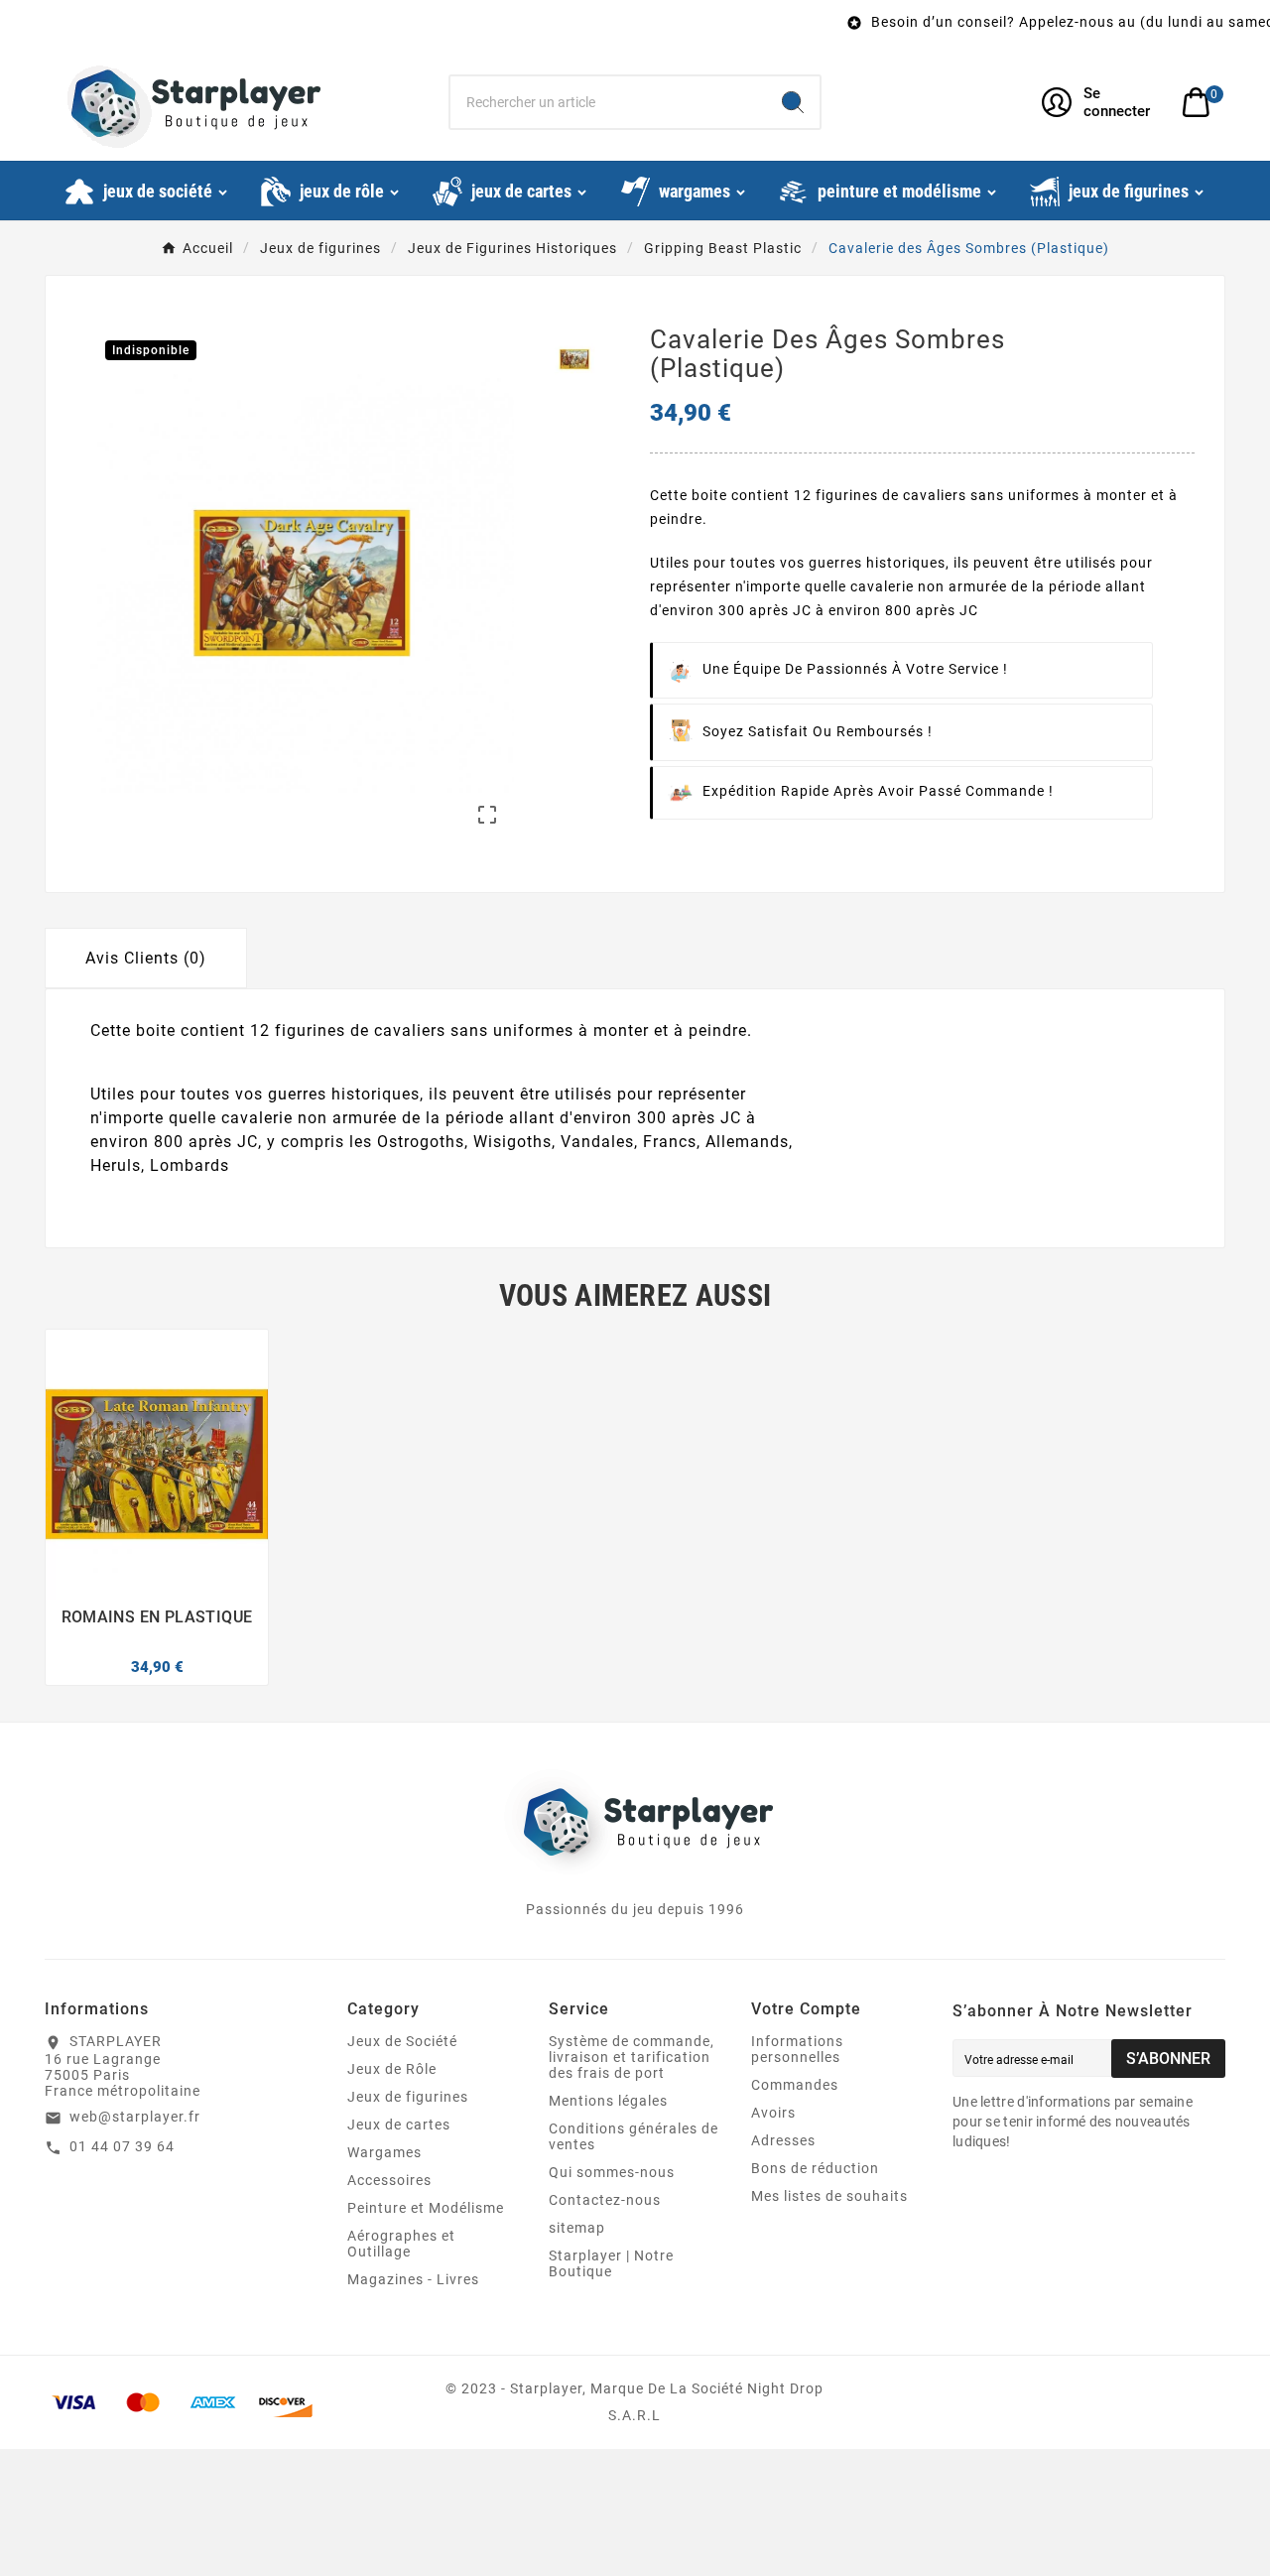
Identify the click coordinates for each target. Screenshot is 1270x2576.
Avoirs (773, 2113)
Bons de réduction (815, 2168)
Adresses (783, 2140)
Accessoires (389, 2180)
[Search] (793, 102)
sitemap (577, 2228)
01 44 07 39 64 (122, 2146)
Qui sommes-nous (612, 2172)
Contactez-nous (605, 2200)
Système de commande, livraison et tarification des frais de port (632, 2057)
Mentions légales (608, 2101)
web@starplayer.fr (135, 2117)
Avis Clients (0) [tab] (146, 958)
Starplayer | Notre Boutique (611, 2263)
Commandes (795, 2085)
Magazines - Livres (413, 2279)
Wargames (384, 2152)
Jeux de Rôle (392, 2069)
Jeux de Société (402, 2041)
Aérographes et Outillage (401, 2244)
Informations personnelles (797, 2049)
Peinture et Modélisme (426, 2208)
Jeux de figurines (408, 2097)
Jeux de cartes (399, 2125)
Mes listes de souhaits (829, 2196)
